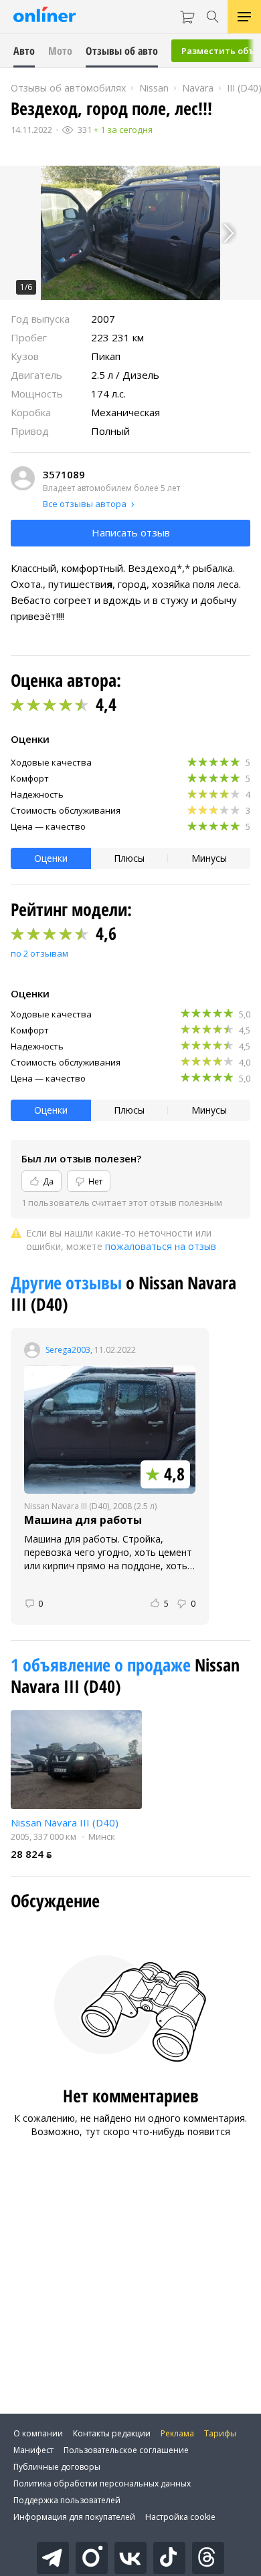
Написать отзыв (131, 532)
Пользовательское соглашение (126, 2450)
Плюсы (129, 858)
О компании (38, 2433)
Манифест (33, 2450)
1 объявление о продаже (103, 1665)
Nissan (154, 88)
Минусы (209, 858)
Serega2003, (69, 1350)
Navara (198, 88)
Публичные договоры (57, 2467)
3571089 (64, 474)
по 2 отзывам (39, 953)
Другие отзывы (68, 1283)
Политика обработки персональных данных (102, 2483)
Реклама (177, 2433)
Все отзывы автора (85, 504)
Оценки (51, 858)
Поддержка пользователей (67, 2500)
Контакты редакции (112, 2433)
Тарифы (220, 2433)
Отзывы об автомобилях (68, 88)
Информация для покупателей (74, 2517)
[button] (130, 233)
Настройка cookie (180, 2517)
